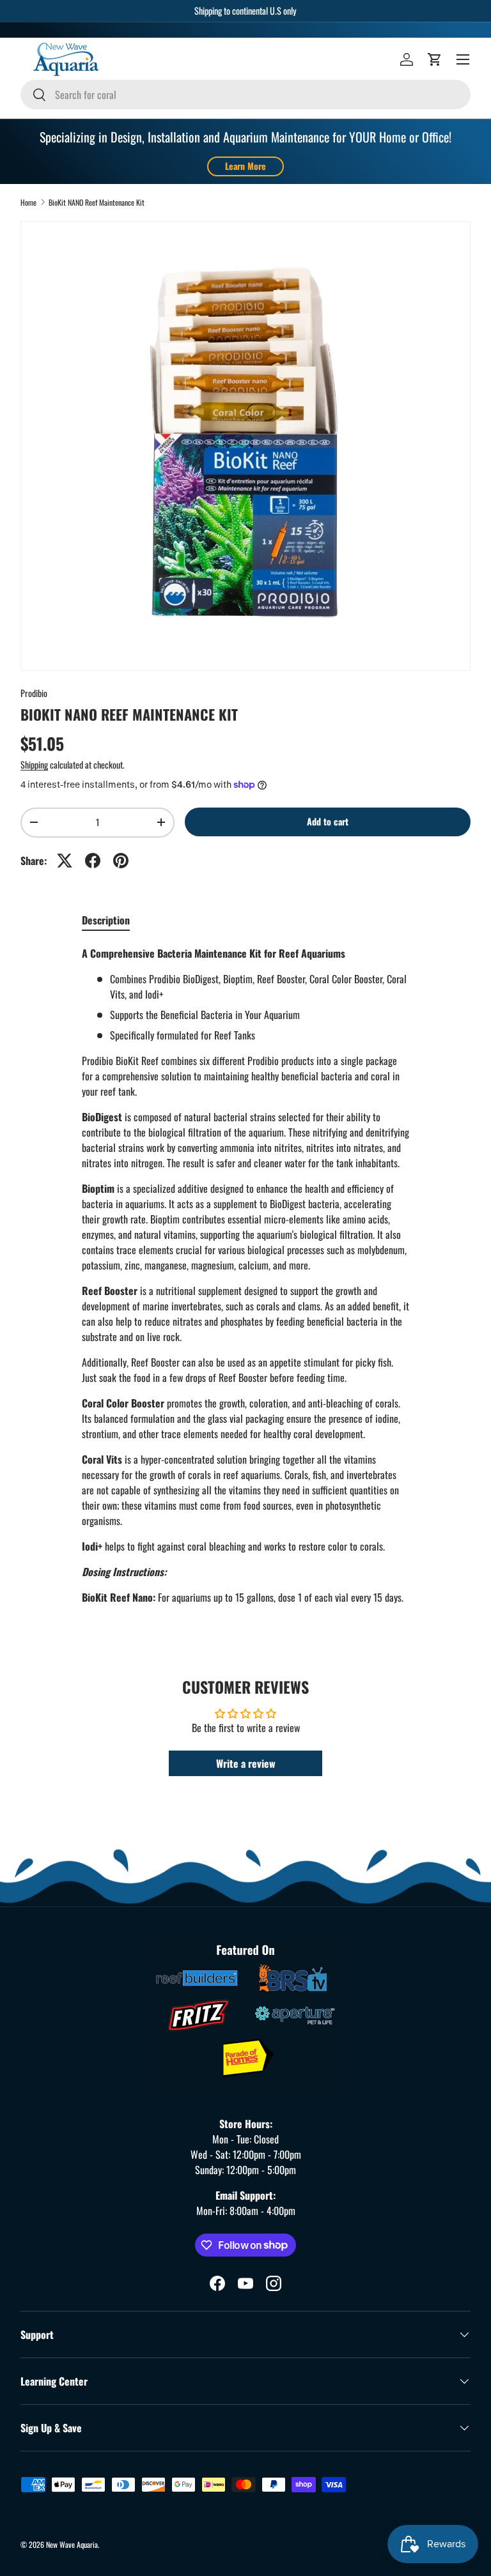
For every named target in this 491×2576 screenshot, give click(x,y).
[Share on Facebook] (93, 861)
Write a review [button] (246, 1763)
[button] (435, 59)
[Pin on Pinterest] (121, 861)
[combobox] (245, 95)
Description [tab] (106, 920)
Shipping (34, 764)
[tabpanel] (245, 1275)
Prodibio (34, 693)
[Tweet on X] (65, 861)
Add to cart (328, 821)
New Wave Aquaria (72, 2544)
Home (28, 203)
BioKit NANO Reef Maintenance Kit (97, 203)
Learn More (245, 166)
